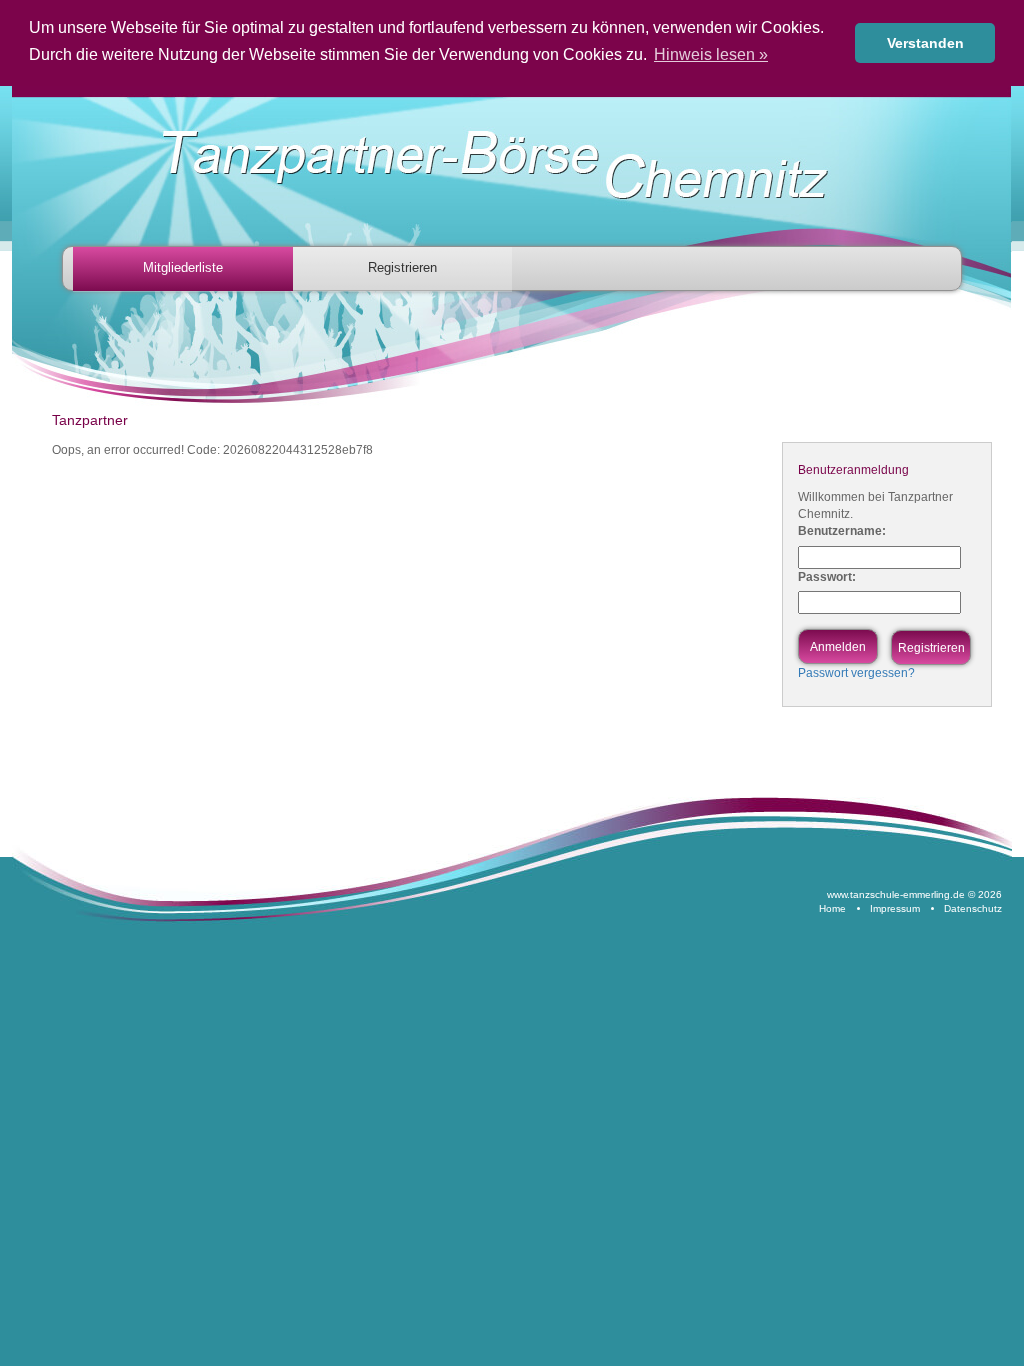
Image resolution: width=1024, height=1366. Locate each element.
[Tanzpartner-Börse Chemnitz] (516, 166)
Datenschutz (973, 908)
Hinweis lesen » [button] (711, 54)
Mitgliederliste (183, 267)
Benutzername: (842, 531)
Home (832, 908)
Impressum (895, 908)
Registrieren (402, 267)
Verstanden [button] (925, 43)
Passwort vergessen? (856, 673)
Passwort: (827, 577)
